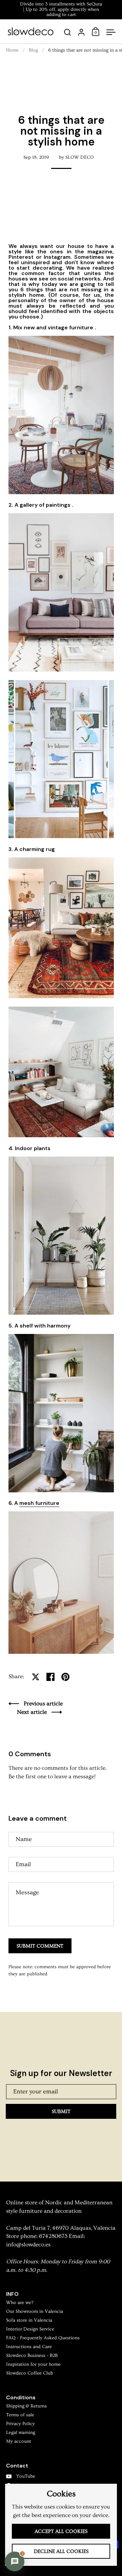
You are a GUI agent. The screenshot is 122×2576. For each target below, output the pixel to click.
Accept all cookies (61, 2531)
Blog (33, 50)
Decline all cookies (61, 2551)
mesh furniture (39, 1503)
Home (12, 50)
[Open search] (68, 32)
